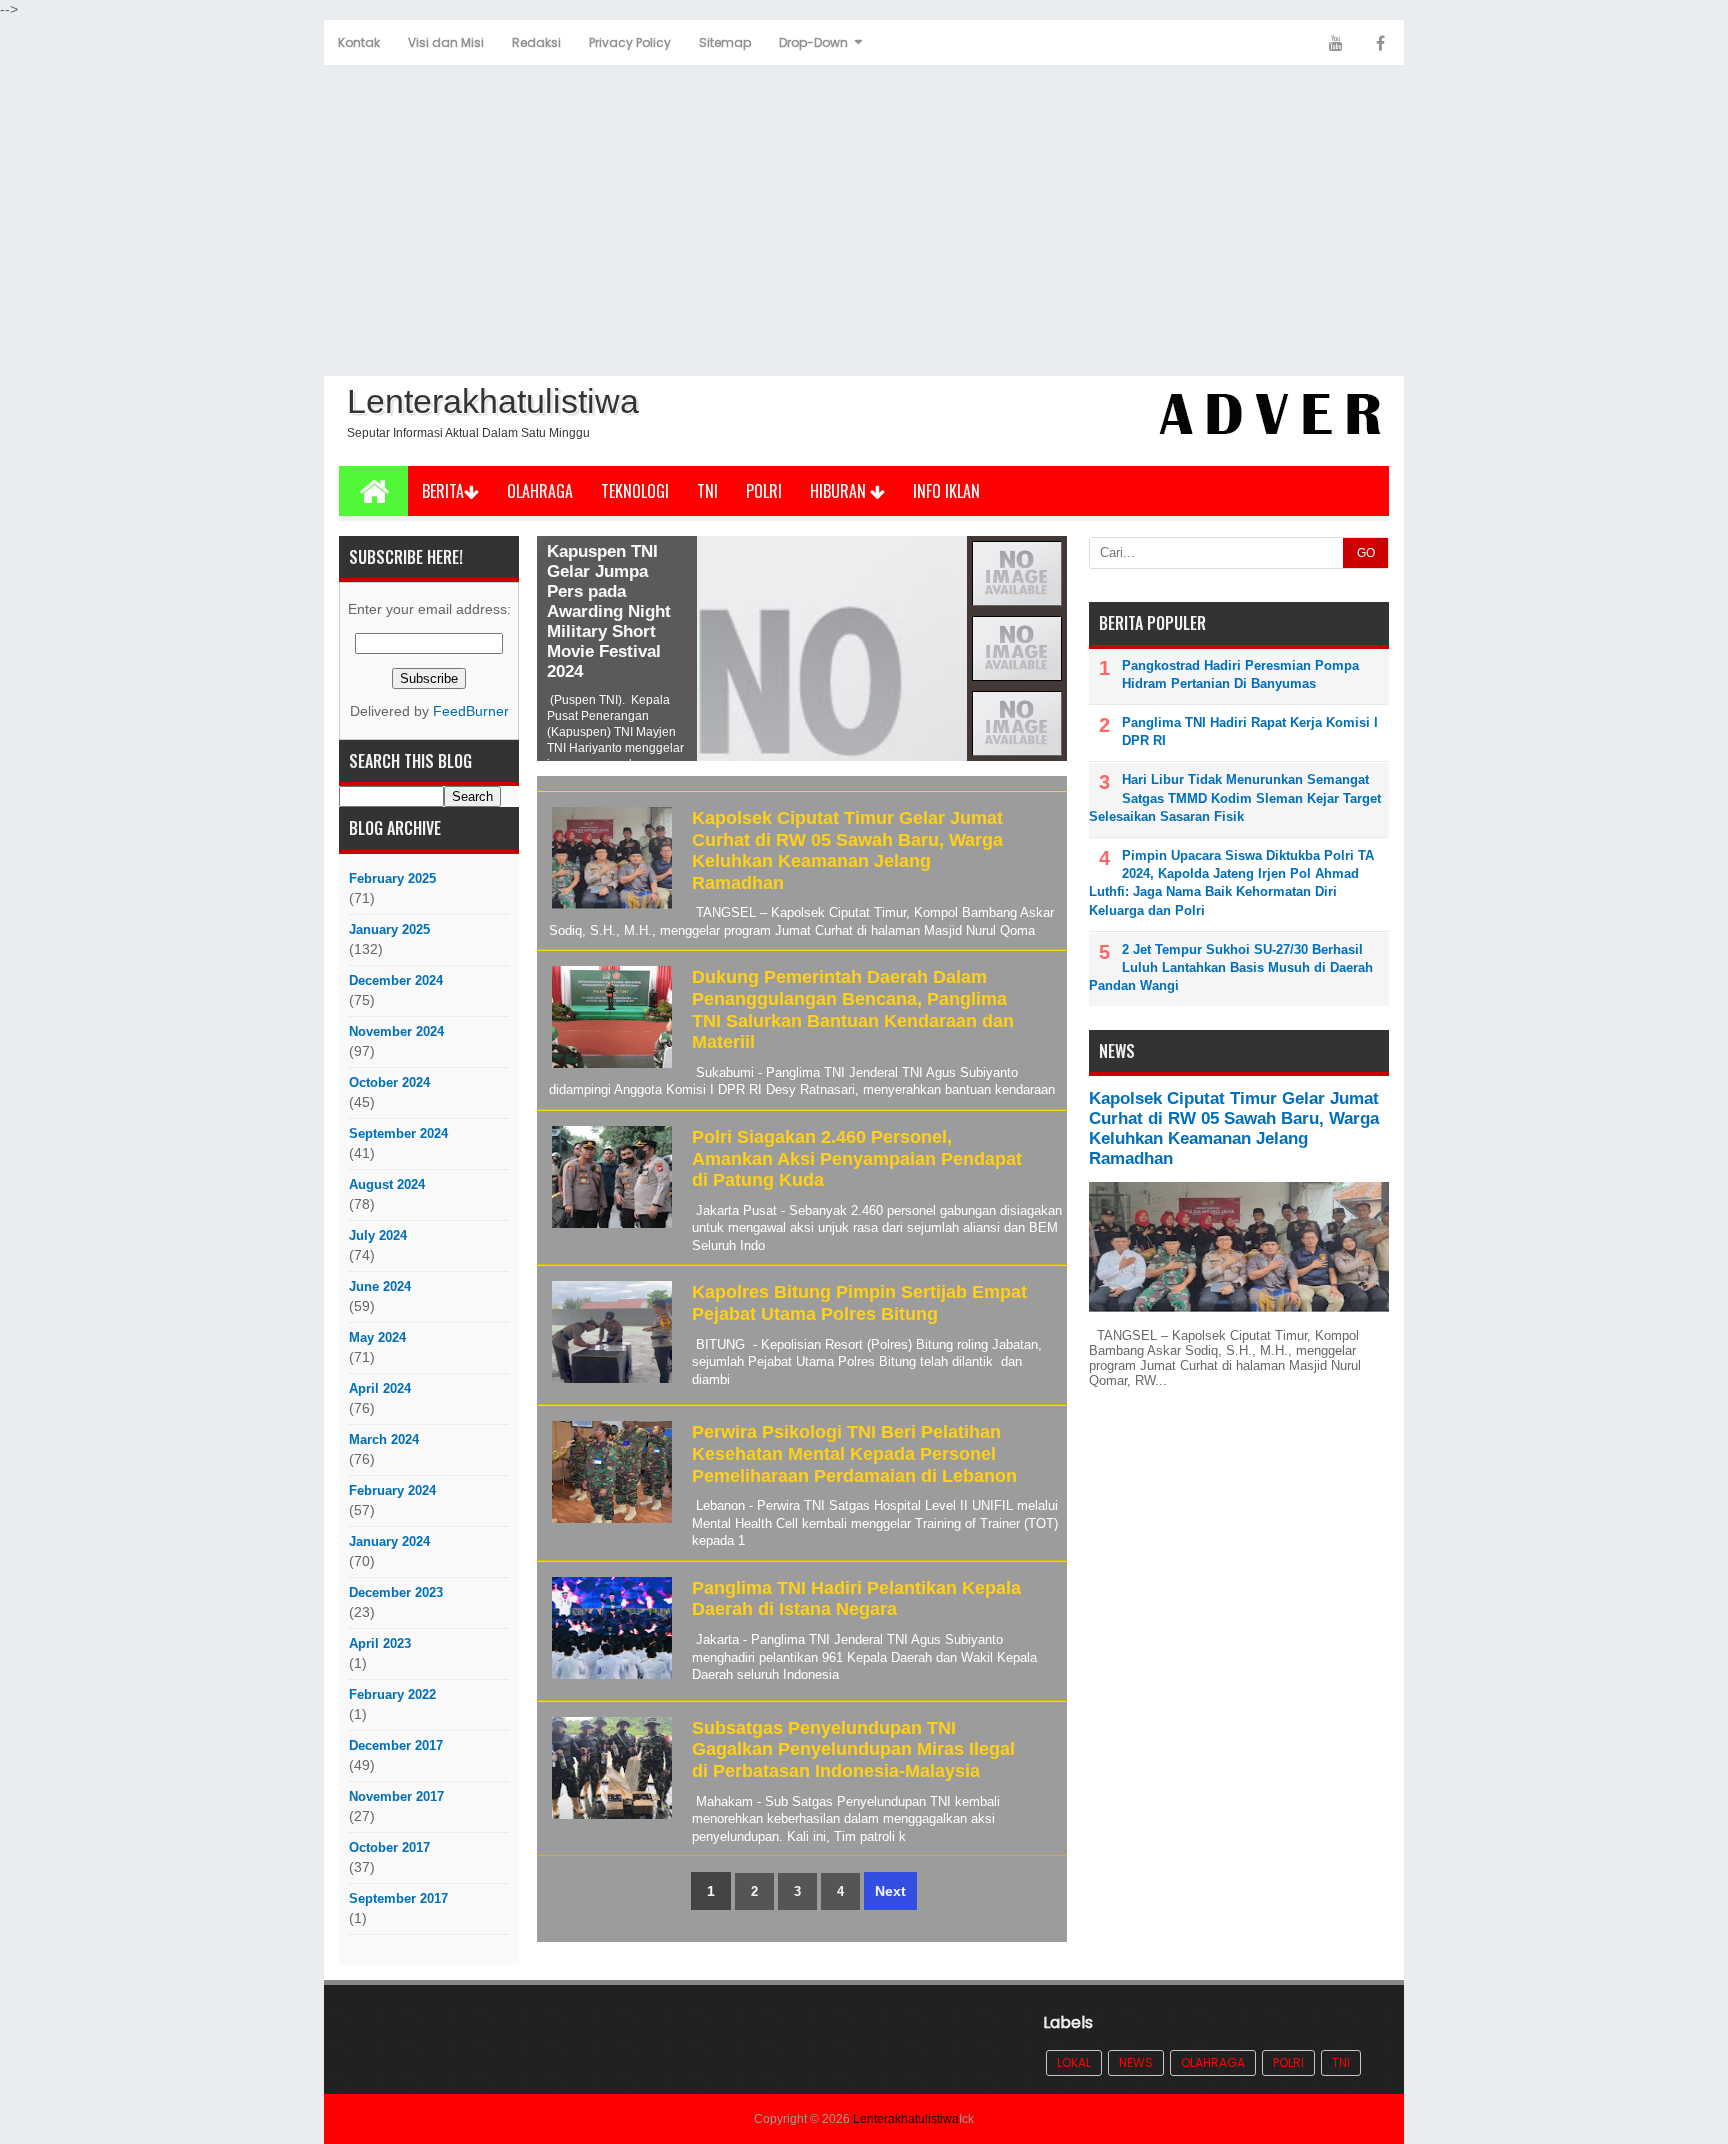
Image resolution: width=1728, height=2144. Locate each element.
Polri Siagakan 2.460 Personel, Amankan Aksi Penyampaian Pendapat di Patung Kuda (857, 1158)
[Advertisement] (864, 221)
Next (890, 1891)
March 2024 (384, 1439)
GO (1366, 553)
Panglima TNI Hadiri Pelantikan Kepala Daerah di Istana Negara (856, 1599)
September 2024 (398, 1133)
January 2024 (389, 1541)
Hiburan (840, 491)
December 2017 (396, 1745)
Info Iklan (946, 491)
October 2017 (389, 1847)
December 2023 (396, 1592)
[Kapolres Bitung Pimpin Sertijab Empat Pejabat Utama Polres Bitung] (609, 1383)
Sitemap (725, 42)
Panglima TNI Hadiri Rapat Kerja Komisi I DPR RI (1250, 731)
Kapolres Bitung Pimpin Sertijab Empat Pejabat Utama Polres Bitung (859, 1303)
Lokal (1074, 2062)
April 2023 (380, 1643)
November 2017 (396, 1796)
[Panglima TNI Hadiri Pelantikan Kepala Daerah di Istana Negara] (609, 1679)
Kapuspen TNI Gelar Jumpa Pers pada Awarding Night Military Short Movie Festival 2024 (609, 611)
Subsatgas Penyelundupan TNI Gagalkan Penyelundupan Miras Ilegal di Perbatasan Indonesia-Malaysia (853, 1749)
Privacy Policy (630, 42)
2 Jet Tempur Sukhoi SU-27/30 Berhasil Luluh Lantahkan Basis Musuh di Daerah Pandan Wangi (1231, 967)
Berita (443, 491)
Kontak (359, 42)
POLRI (764, 491)
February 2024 (392, 1490)
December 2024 (396, 980)
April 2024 (380, 1388)
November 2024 (396, 1031)
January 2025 (389, 929)
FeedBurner (471, 711)
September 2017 (398, 1898)
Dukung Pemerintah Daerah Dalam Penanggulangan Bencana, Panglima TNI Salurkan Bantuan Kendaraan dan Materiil (853, 1009)
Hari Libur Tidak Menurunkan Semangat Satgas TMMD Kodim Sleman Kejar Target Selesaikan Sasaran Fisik (1235, 797)
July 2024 (378, 1235)
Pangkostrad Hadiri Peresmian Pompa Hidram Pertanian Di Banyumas (1240, 674)
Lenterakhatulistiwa (906, 2119)
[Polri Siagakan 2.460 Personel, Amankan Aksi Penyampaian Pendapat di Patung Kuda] (609, 1228)
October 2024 (389, 1082)
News (1136, 2062)
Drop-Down (813, 42)
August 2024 (387, 1184)
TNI (707, 491)
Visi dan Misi (446, 42)
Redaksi (536, 42)
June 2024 (380, 1286)
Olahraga (540, 491)
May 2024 (377, 1337)
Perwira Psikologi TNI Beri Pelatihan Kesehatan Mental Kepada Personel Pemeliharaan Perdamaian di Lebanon (854, 1453)
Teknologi (635, 491)
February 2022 (392, 1694)
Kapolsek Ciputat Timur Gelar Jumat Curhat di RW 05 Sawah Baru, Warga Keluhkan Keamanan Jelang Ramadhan (847, 850)
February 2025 (392, 878)
